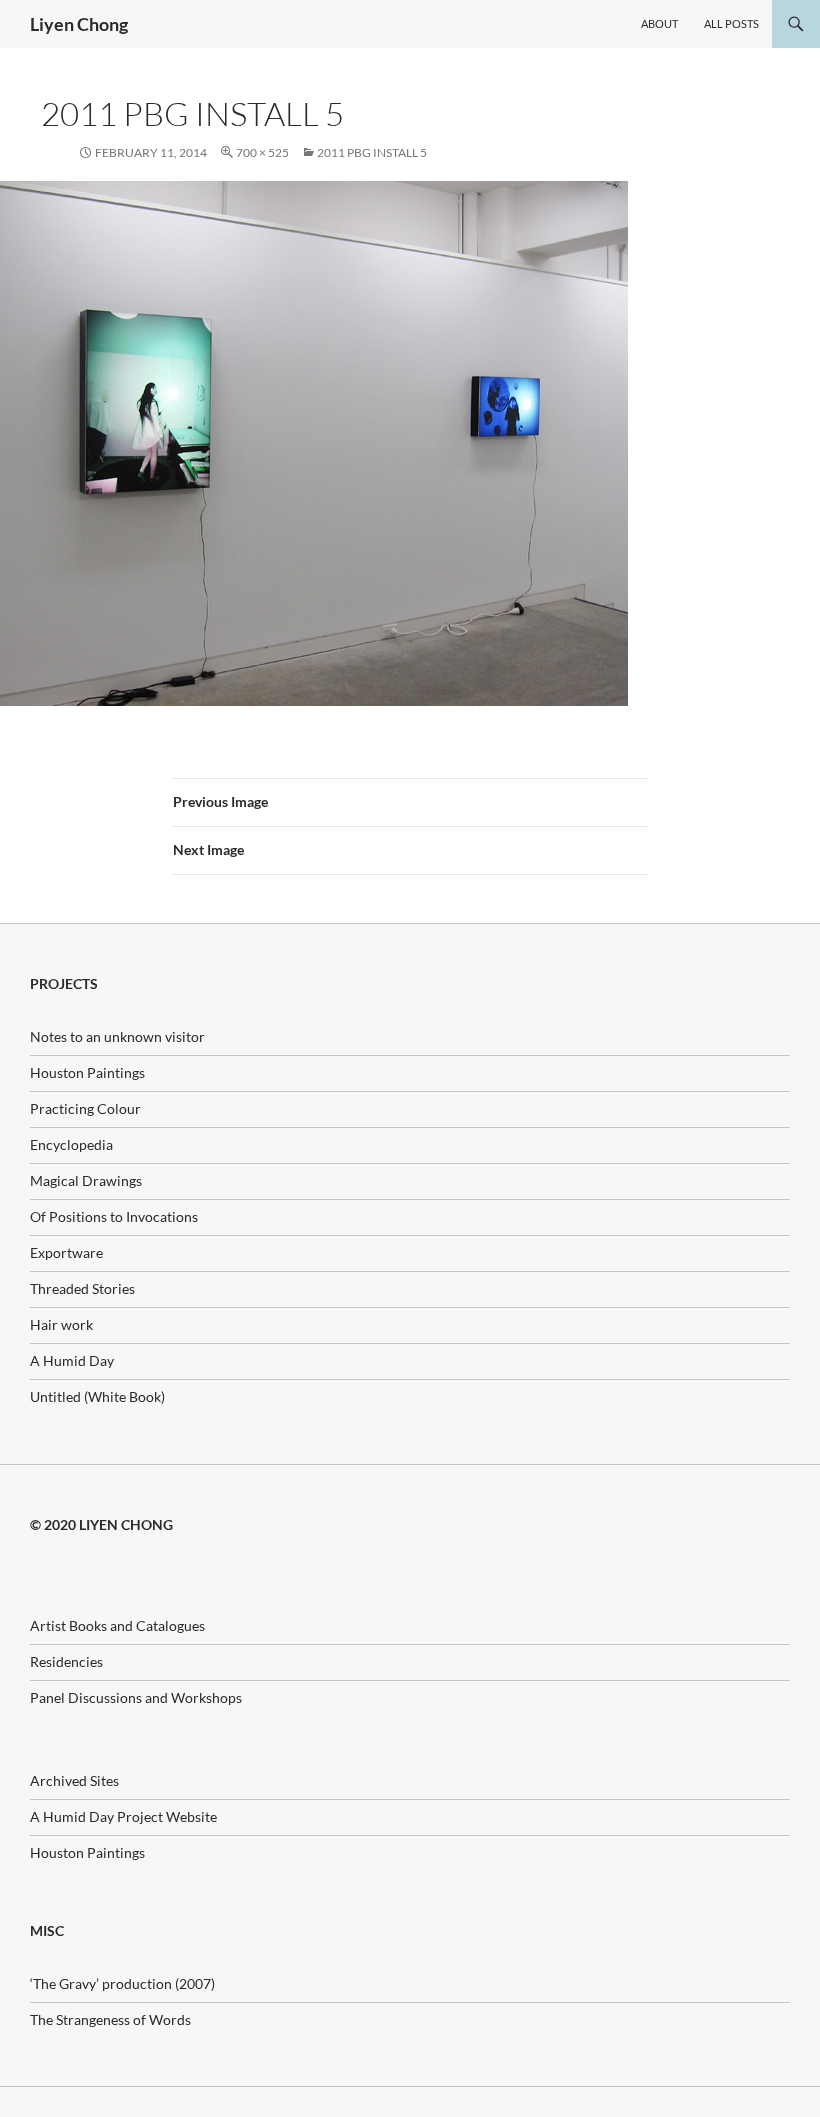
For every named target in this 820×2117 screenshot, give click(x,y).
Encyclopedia (71, 1144)
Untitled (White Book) (97, 1396)
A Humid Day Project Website (123, 1816)
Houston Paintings (87, 1072)
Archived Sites (74, 1780)
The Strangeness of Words (110, 2019)
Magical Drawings (86, 1180)
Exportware (66, 1252)
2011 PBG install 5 (372, 152)
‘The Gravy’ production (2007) (122, 1983)
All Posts (731, 23)
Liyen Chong (79, 24)
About (659, 23)
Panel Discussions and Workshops (136, 1697)
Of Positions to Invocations (114, 1216)
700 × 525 (262, 152)
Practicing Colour (85, 1108)
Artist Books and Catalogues (117, 1625)
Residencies (66, 1661)
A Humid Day (72, 1360)
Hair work (61, 1324)
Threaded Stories (82, 1288)
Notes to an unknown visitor (117, 1036)
